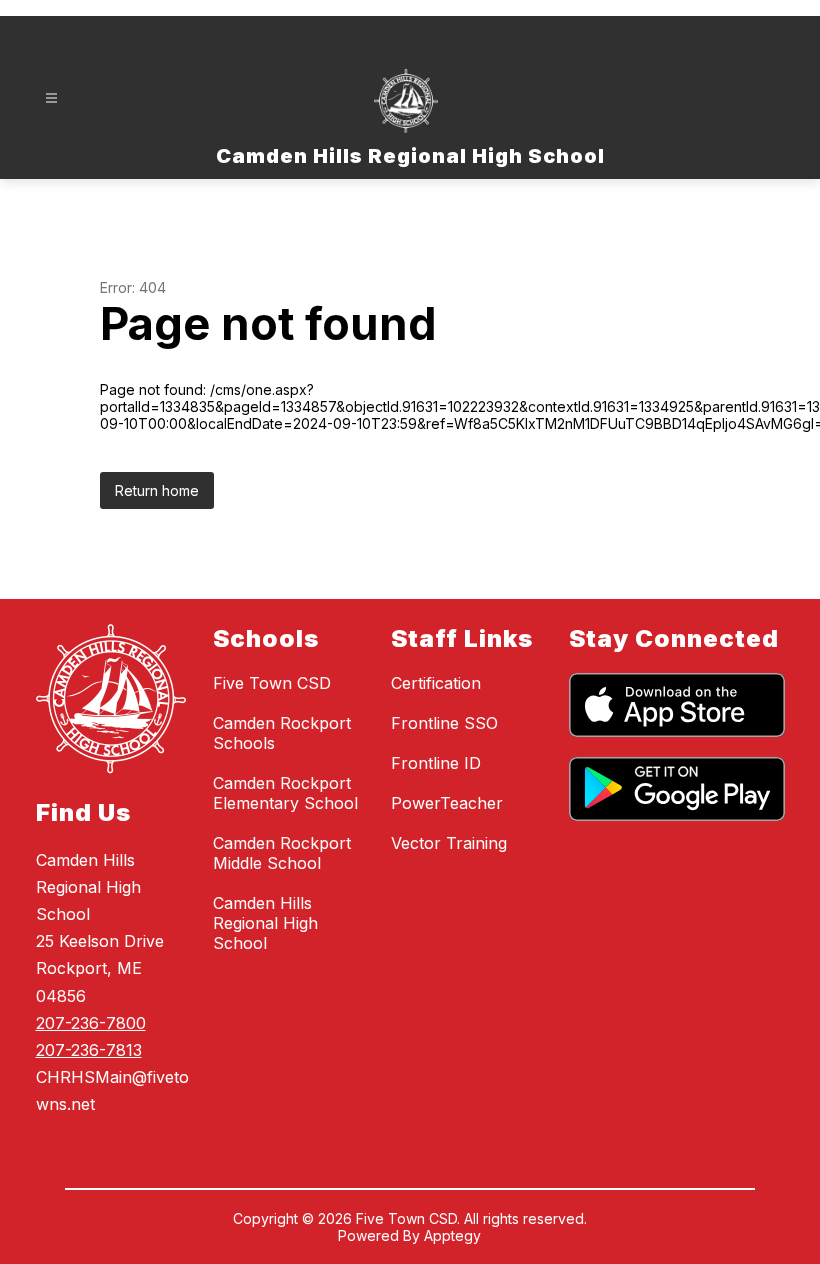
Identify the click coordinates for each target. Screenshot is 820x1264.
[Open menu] (51, 98)
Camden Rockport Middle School (282, 853)
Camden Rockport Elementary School (285, 793)
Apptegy (452, 1235)
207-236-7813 (89, 1050)
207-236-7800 (91, 1023)
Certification (436, 683)
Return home (157, 490)
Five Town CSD (272, 683)
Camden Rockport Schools (282, 733)
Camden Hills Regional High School (265, 923)
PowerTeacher (447, 803)
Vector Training (449, 843)
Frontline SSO (444, 723)
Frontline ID (436, 763)
